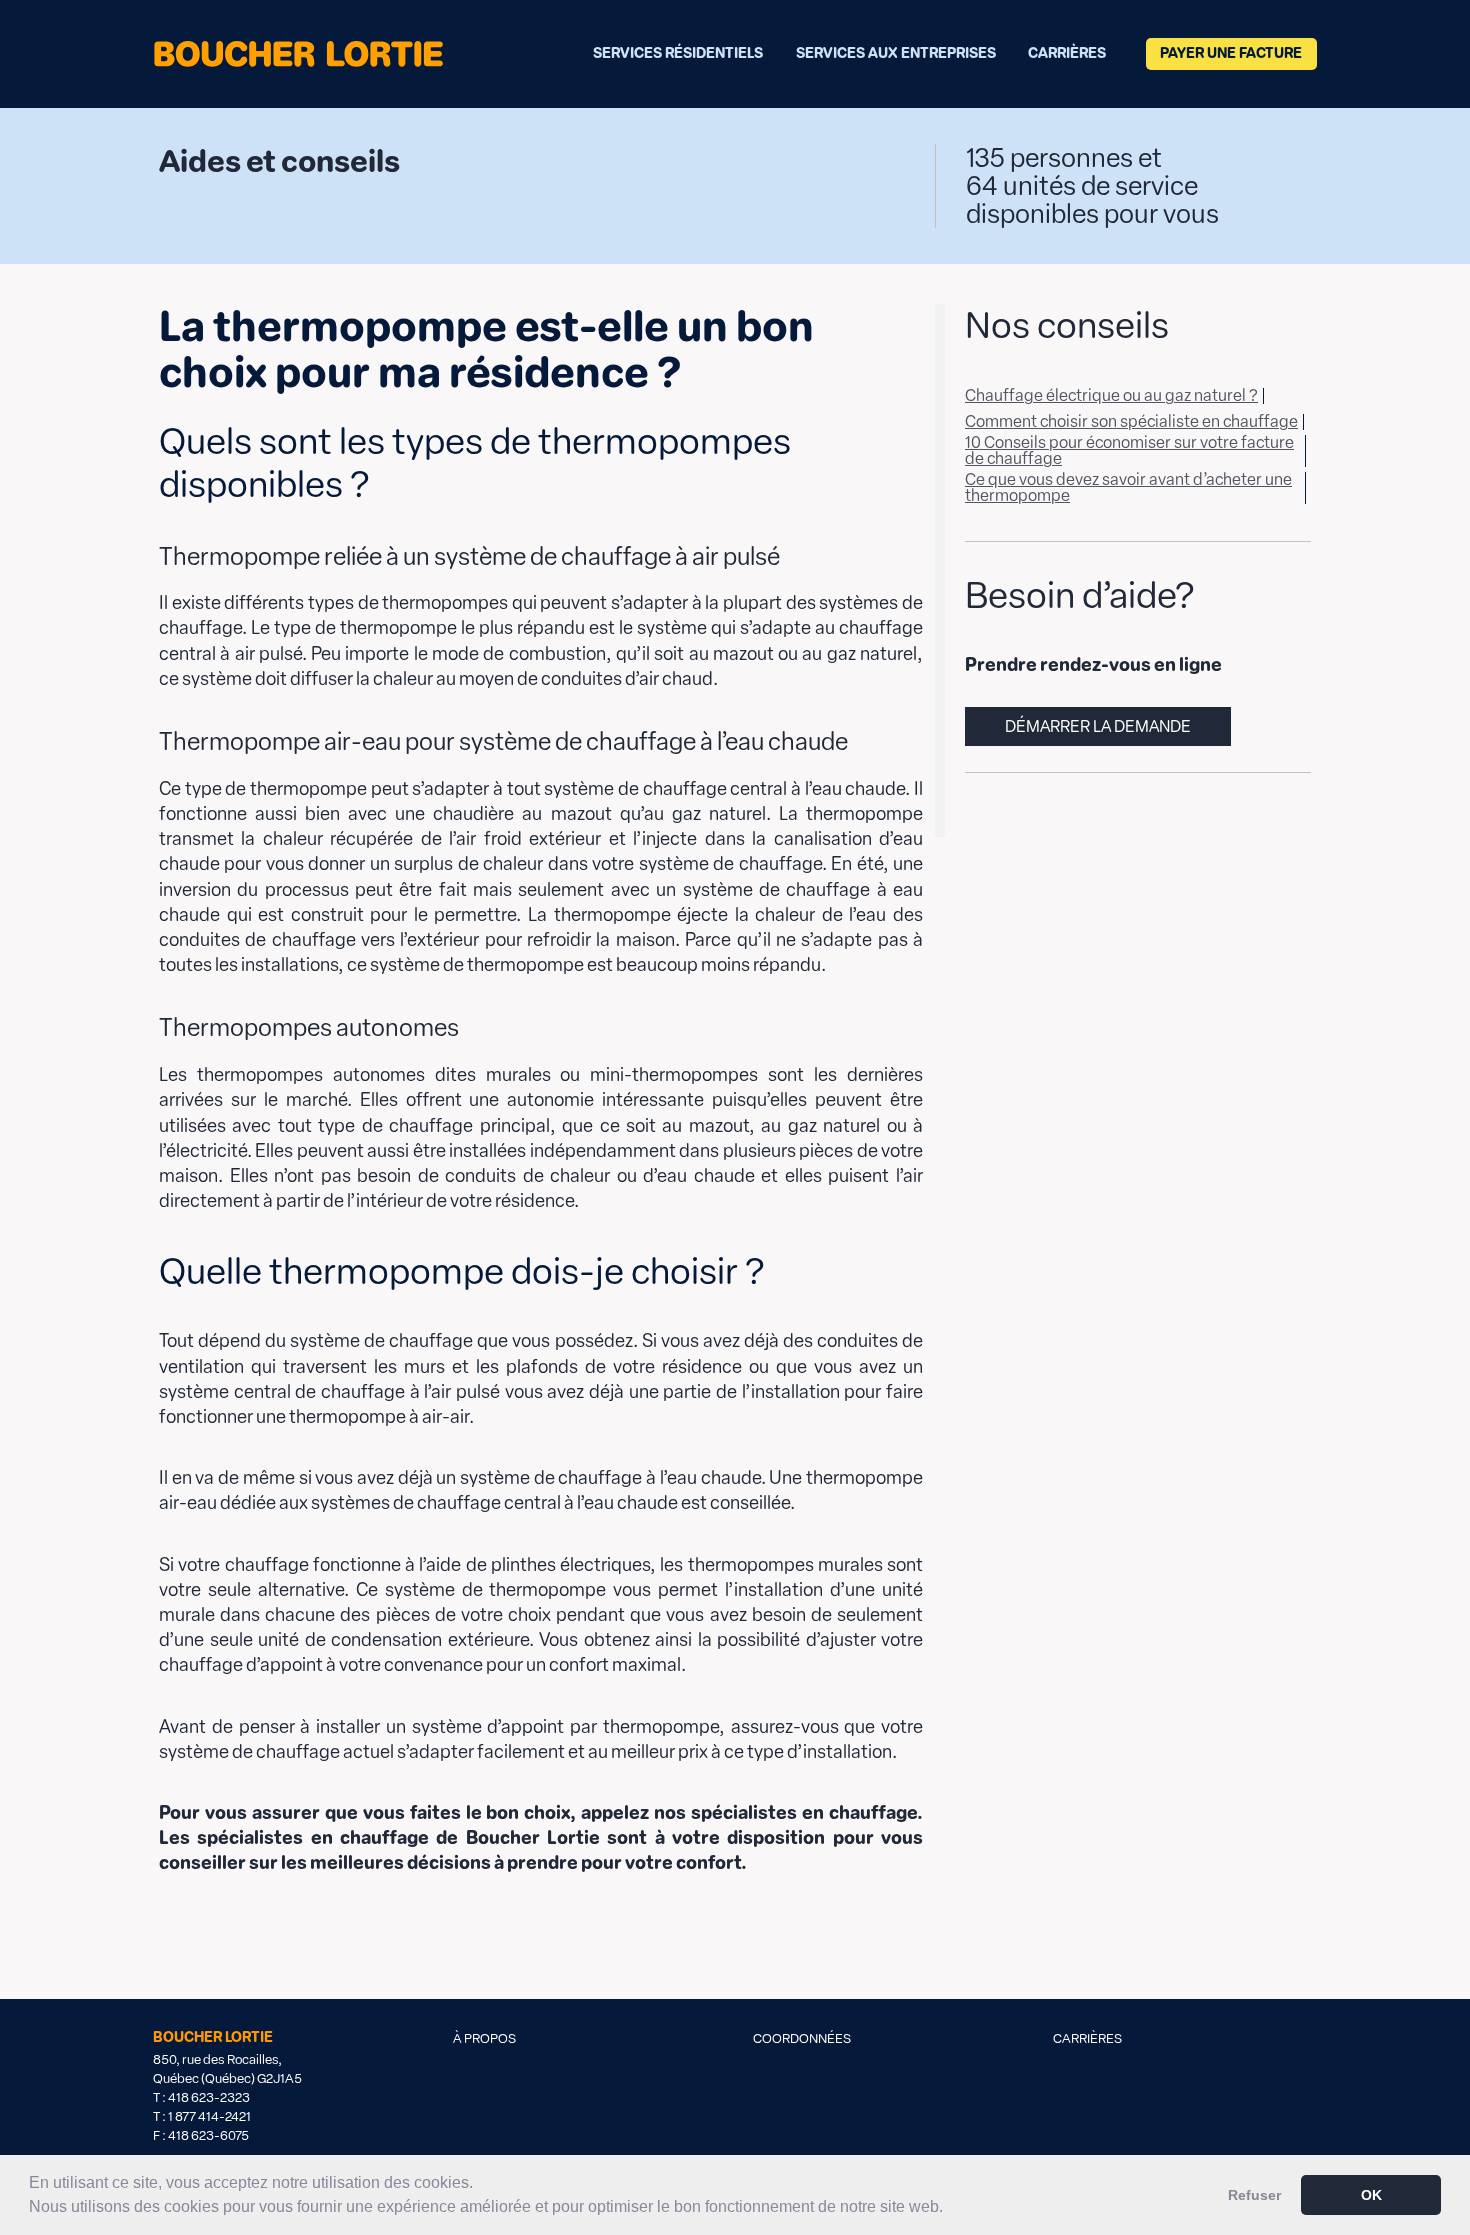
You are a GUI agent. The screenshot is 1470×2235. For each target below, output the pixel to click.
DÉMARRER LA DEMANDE (1098, 726)
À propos (484, 2038)
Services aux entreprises (896, 53)
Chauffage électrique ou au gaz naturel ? (1111, 395)
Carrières (1067, 53)
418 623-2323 (209, 2097)
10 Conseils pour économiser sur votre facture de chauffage (1129, 450)
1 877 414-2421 (209, 2116)
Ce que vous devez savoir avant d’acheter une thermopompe (1128, 487)
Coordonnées (802, 2038)
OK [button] (1371, 2195)
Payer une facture (1231, 53)
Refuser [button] (1254, 2195)
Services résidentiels (678, 53)
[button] (950, 2209)
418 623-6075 (208, 2135)
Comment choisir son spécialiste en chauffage (1131, 421)
